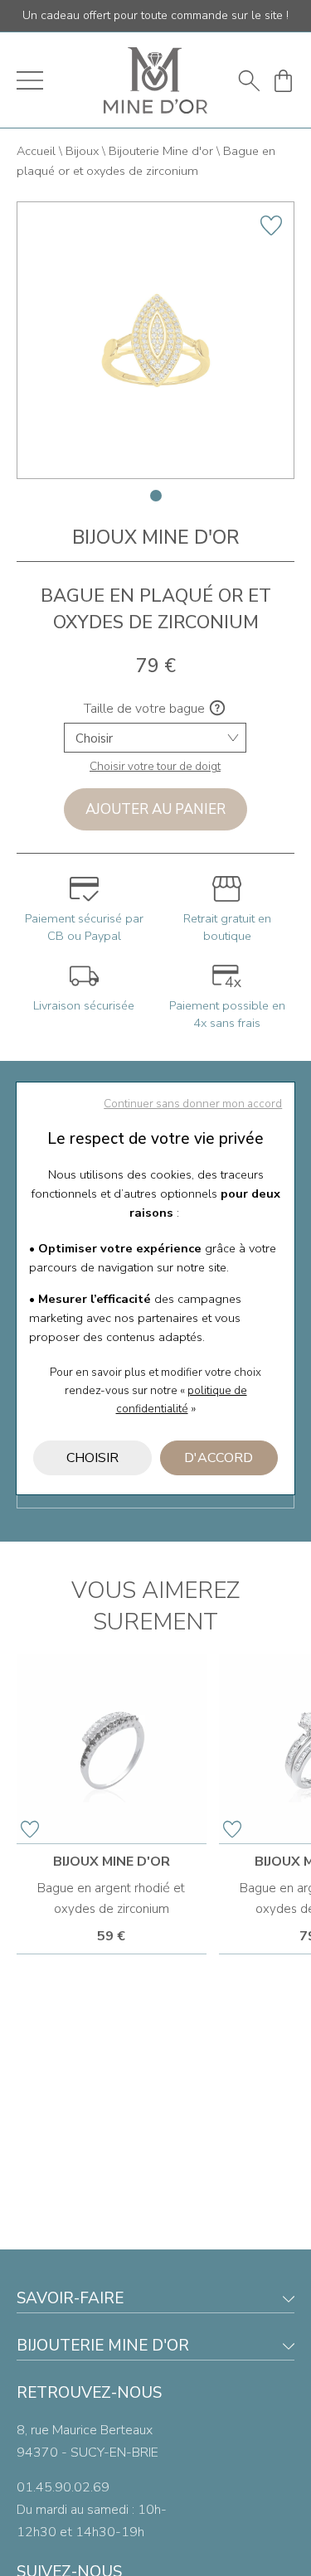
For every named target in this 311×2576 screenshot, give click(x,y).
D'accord (219, 1458)
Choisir (92, 1458)
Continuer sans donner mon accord (193, 1104)
